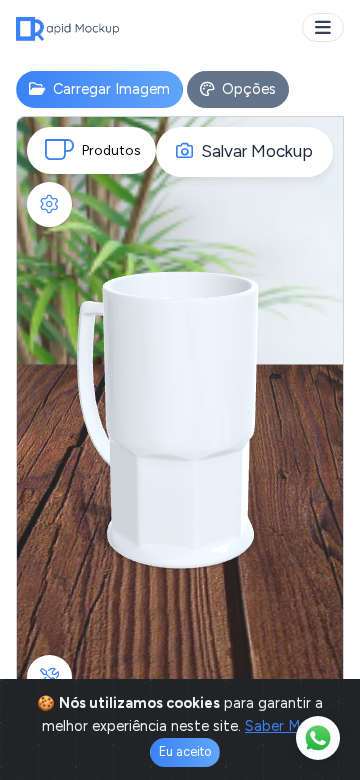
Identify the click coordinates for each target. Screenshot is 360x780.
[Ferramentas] (49, 677)
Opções (247, 89)
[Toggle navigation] (323, 27)
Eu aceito (185, 751)
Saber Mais (281, 726)
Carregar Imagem (109, 89)
